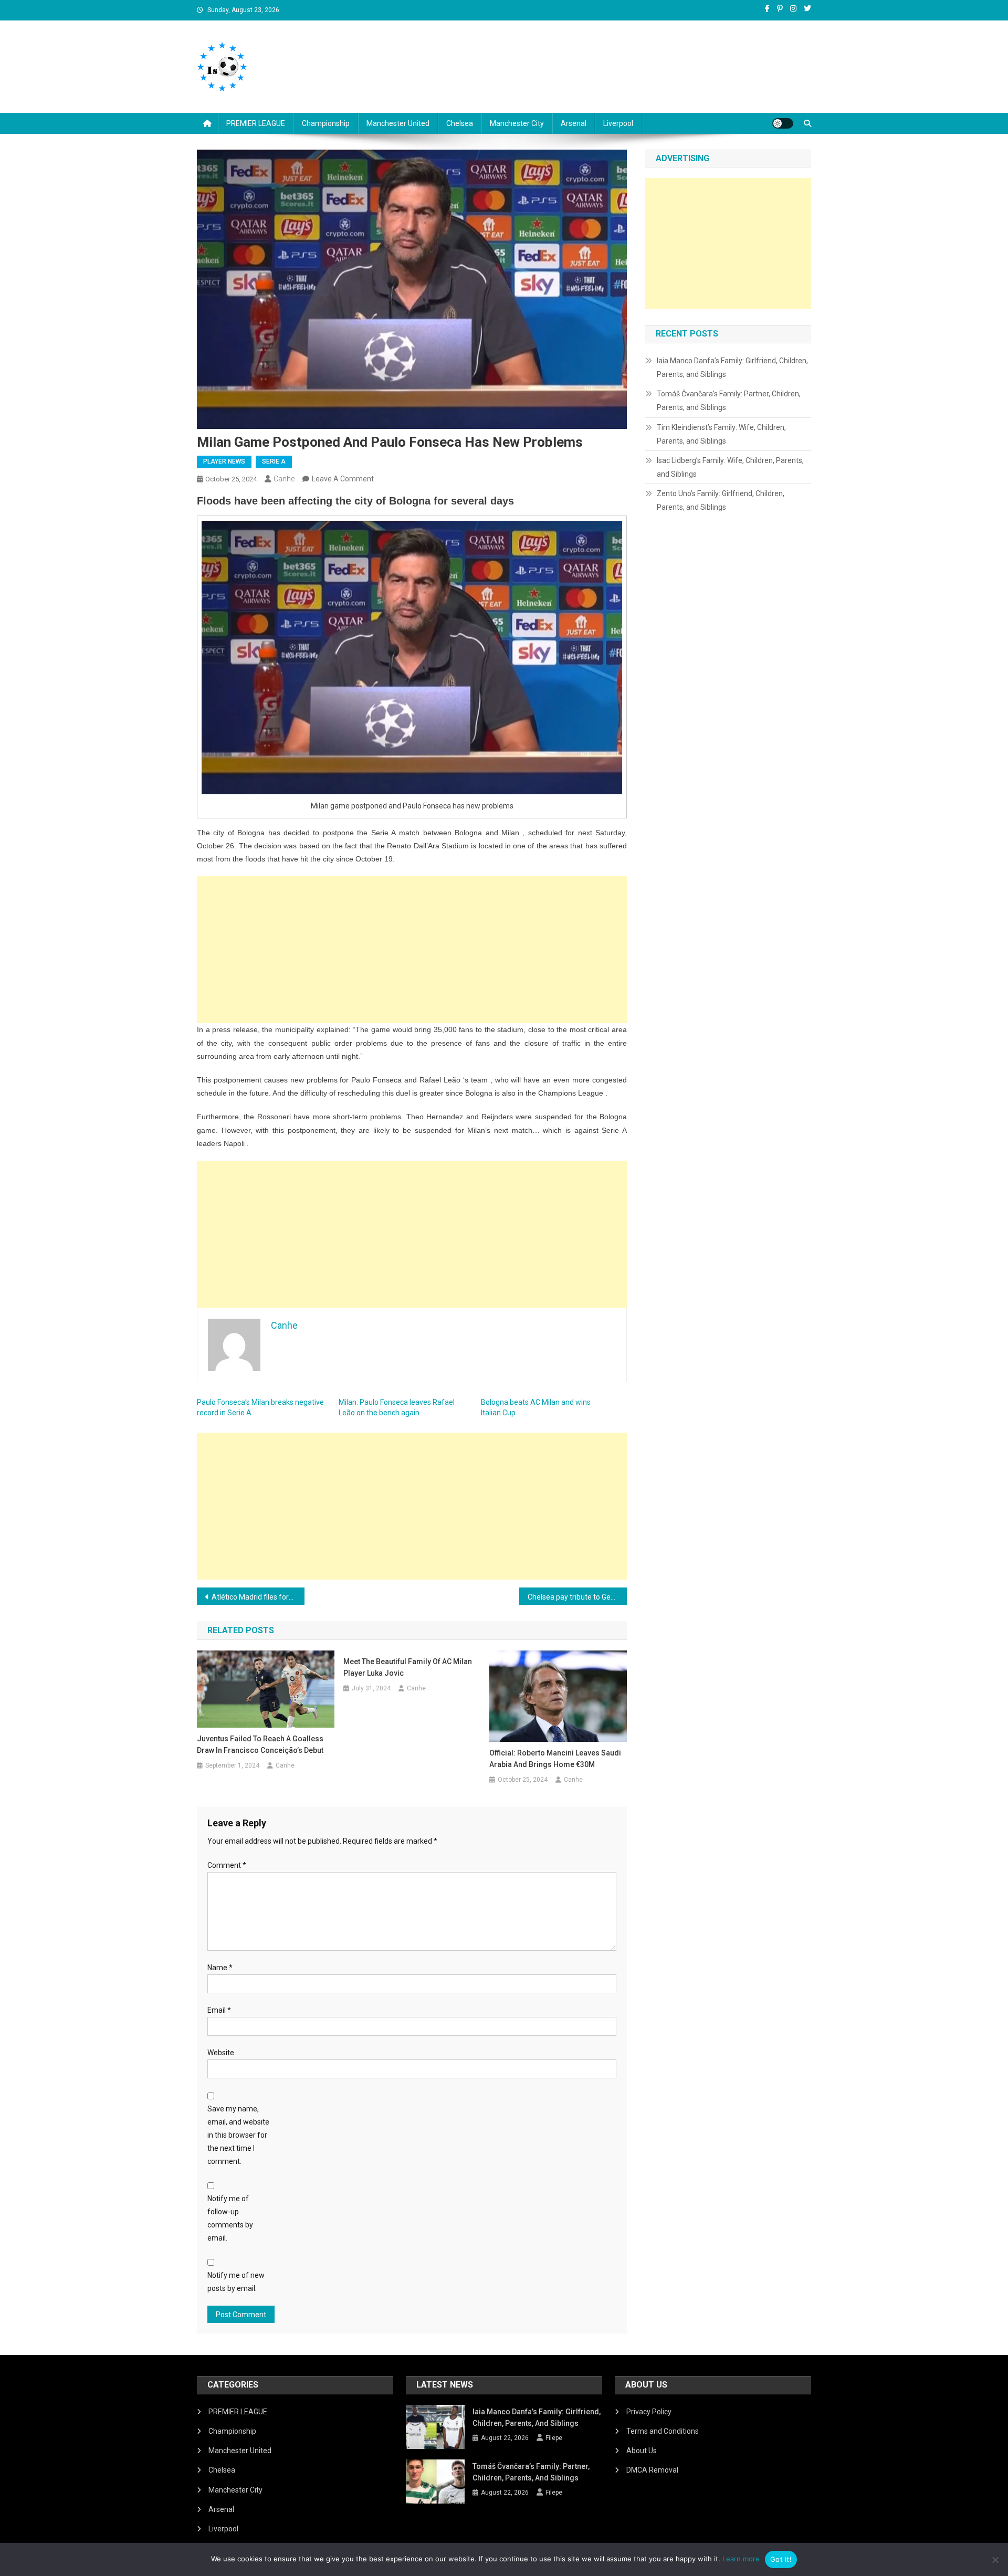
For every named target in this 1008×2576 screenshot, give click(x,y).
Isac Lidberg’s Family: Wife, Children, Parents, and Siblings (730, 467)
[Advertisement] (412, 950)
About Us (642, 2451)
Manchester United (398, 123)
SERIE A (274, 461)
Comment (227, 1865)
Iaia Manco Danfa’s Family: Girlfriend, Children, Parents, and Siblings (732, 367)
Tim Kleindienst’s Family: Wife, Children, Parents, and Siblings (721, 434)
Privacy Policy (649, 2412)
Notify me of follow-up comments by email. (230, 2218)
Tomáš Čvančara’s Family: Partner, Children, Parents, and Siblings (729, 401)
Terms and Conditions (663, 2431)
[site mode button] (783, 123)
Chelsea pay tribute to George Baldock (577, 1597)
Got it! (781, 2559)
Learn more (741, 2559)
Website (221, 2053)
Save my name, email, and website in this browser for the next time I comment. (238, 2135)
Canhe (284, 479)
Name (220, 1968)
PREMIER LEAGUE (256, 123)
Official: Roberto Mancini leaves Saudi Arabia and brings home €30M (555, 1759)
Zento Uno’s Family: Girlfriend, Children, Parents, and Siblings (721, 500)
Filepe (554, 2438)
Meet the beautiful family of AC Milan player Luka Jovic (408, 1667)
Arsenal (574, 123)
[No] (995, 2560)
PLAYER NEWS (224, 461)
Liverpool (618, 123)
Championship (326, 123)
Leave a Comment (343, 479)
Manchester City (517, 123)
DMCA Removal (652, 2470)
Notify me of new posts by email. (236, 2282)
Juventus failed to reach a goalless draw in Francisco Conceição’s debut (260, 1744)
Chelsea (460, 123)
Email (219, 2010)
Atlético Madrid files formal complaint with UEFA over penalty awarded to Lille (258, 1597)
